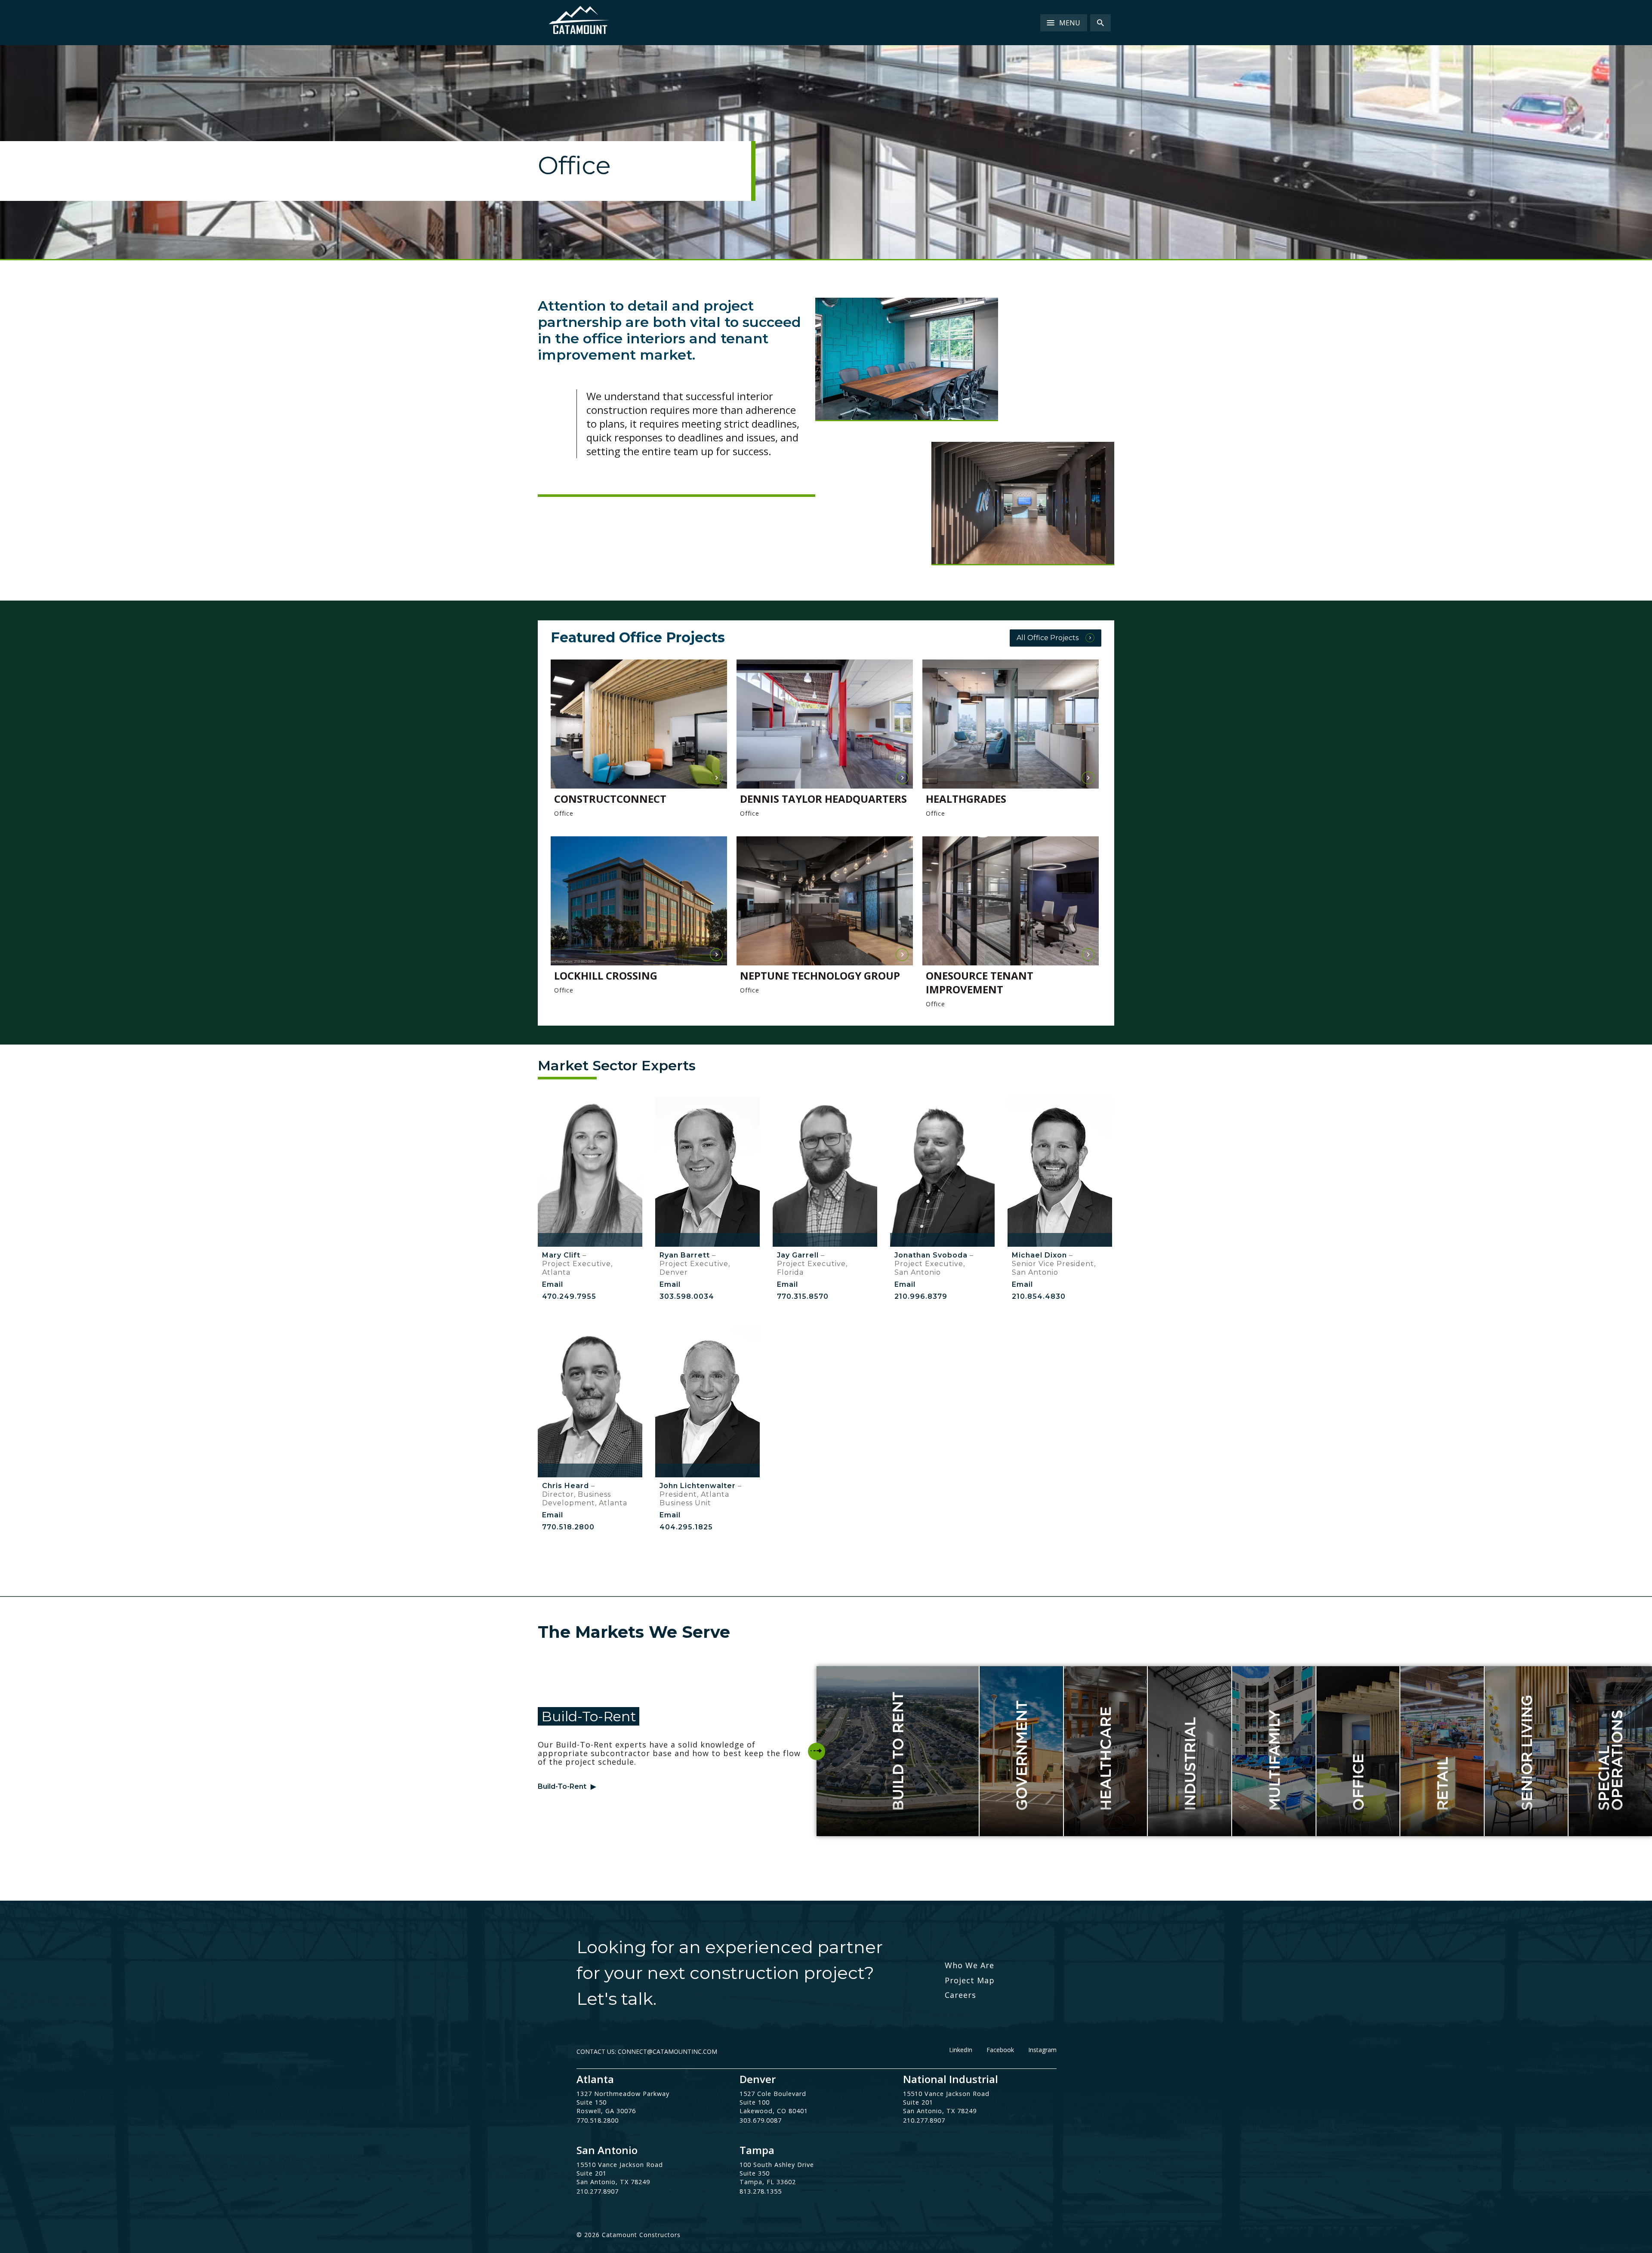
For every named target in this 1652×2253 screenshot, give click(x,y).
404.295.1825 (686, 1527)
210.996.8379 (921, 1296)
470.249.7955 (569, 1296)
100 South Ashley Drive (777, 2165)
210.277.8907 (924, 2120)
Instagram (1042, 2050)
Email (553, 1284)
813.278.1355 (761, 2191)
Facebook (1000, 2050)
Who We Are (969, 1965)
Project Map (970, 1980)
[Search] (1100, 23)
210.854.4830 (1039, 1296)
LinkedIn (961, 2050)
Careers (960, 1995)
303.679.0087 (761, 2120)
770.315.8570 (803, 1296)
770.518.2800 (568, 1527)
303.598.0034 (687, 1296)
